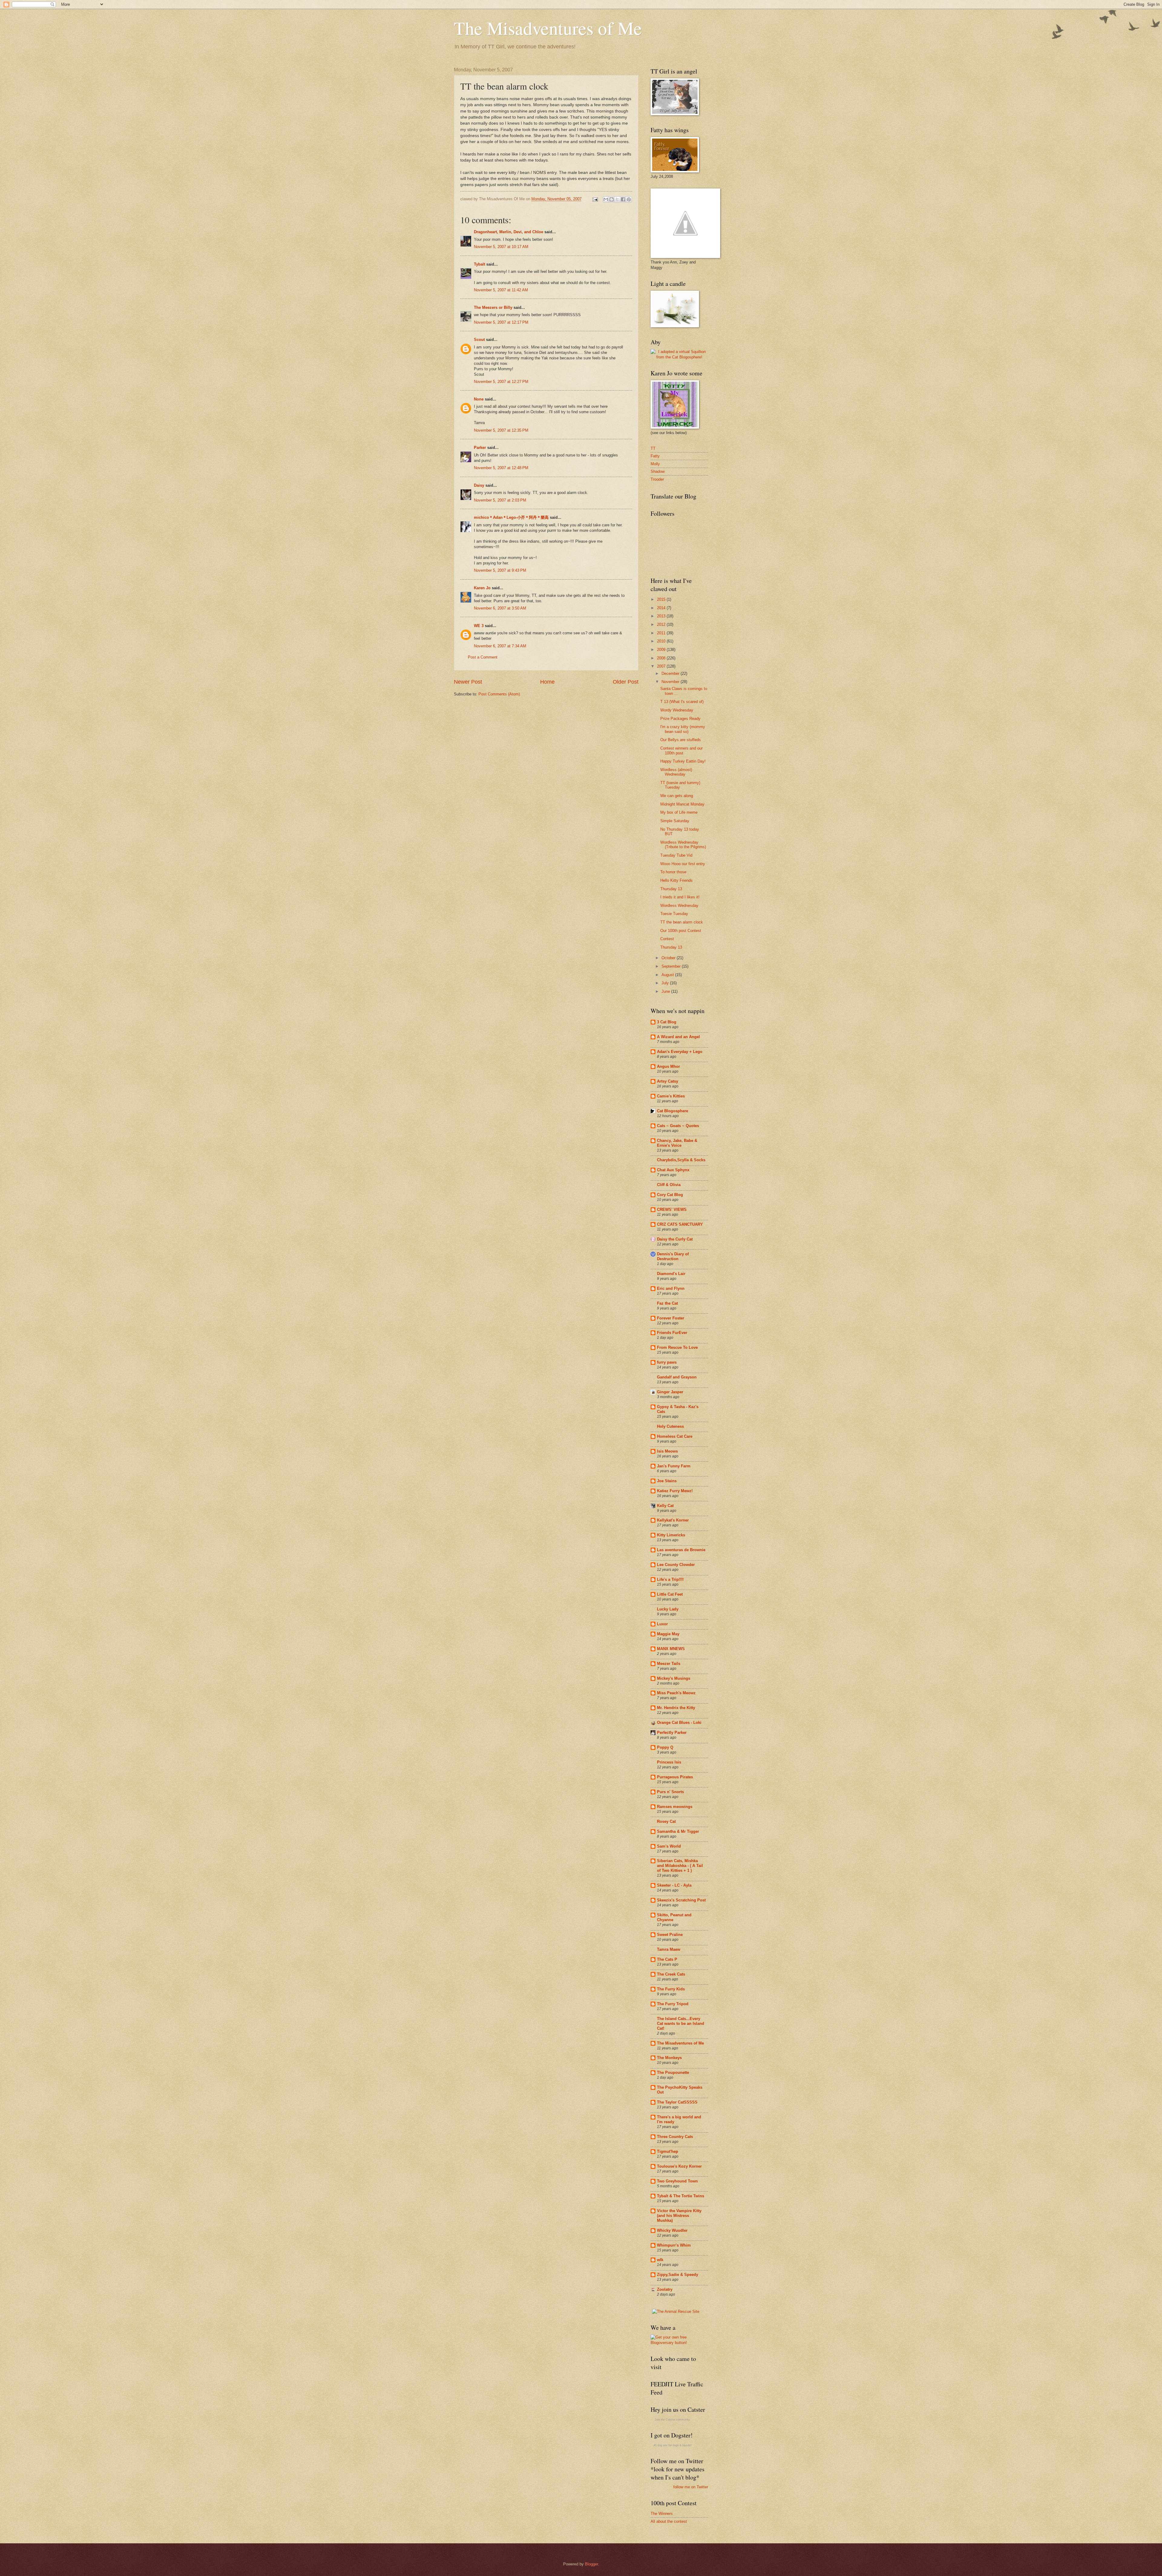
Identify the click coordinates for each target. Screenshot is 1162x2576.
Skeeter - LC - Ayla (674, 1885)
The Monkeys (669, 2058)
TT (653, 448)
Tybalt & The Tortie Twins (681, 2196)
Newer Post (468, 682)
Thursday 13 (671, 889)
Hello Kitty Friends (676, 880)
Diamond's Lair (671, 1274)
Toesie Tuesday (674, 914)
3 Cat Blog (667, 1022)
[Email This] (606, 199)
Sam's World (669, 1846)
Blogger (591, 2564)
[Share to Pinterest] (629, 199)
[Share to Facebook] (623, 199)
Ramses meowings (675, 1807)
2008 (662, 658)
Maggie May (668, 1634)
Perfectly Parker (672, 1733)
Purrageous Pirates (675, 1777)
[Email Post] (595, 199)
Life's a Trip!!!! (670, 1579)
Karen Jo (482, 588)
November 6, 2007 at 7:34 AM (500, 646)
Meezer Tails (669, 1664)
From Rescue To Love (677, 1347)
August (668, 975)
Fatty (655, 456)
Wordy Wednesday (677, 710)
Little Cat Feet (670, 1594)
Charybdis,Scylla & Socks (681, 1160)
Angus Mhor (668, 1066)
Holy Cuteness (670, 1426)
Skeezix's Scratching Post (681, 1900)
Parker (480, 448)
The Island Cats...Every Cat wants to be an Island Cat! (681, 2024)
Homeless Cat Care (675, 1436)
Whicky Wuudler (672, 2230)
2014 (662, 608)
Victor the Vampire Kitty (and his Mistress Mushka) (679, 2216)
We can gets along (677, 796)
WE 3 (479, 626)
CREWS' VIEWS (672, 1210)
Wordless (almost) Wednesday (676, 772)
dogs (676, 2445)
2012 (662, 624)
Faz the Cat (667, 1303)
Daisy (479, 485)
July (666, 983)
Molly (655, 464)
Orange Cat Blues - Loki (679, 1723)
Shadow (658, 471)
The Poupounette (673, 2073)
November (671, 682)
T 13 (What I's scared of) (682, 702)
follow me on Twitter (691, 2487)
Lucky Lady (668, 1609)
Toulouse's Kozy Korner (679, 2166)
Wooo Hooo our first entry (683, 864)
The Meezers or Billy (493, 307)
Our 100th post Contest (681, 931)
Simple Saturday (675, 821)
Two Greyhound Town (677, 2181)
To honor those (673, 872)
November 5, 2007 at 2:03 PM (500, 500)
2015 (662, 599)
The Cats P (667, 1959)
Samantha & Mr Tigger (678, 1831)
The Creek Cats (671, 1974)
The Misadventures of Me (548, 28)
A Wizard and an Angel (678, 1037)
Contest (667, 939)
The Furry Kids (671, 1989)
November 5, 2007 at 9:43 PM (500, 570)
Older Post (626, 682)
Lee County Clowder (676, 1565)
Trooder (657, 479)
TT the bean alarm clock (682, 922)
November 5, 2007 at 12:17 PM (501, 322)
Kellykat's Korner (673, 1520)
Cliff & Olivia (669, 1185)
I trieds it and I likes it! (680, 897)
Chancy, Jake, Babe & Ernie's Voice (677, 1143)
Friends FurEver (672, 1333)
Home (547, 682)
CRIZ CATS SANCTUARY (680, 1224)
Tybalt (479, 264)
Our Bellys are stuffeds (681, 740)
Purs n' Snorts (670, 1792)
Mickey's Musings (674, 1678)
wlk (660, 2260)
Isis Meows (667, 1451)
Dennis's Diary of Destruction (673, 1256)
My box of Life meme (679, 812)
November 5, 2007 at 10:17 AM (501, 247)
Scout (479, 340)
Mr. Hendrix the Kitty (676, 1708)
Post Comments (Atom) (499, 694)
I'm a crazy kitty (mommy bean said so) (683, 729)
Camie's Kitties (671, 1096)
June (666, 991)
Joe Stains (667, 1481)
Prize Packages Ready (680, 719)
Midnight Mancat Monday (682, 804)
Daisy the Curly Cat (675, 1239)
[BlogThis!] (612, 199)
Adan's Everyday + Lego (680, 1052)
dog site (663, 2445)
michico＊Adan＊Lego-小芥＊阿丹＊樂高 (511, 517)
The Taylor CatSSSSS (677, 2102)
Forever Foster (671, 1318)
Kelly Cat (665, 1506)
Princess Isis (669, 1762)
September (672, 966)
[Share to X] (617, 199)
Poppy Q (665, 1747)
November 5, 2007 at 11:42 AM (501, 290)
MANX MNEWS (671, 1649)
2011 (662, 633)
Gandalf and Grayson (677, 1377)
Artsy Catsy (668, 1081)
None (479, 399)
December (671, 673)
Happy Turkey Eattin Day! (683, 761)
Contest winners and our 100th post (681, 750)
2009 (662, 650)
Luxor (662, 1624)
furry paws (667, 1362)
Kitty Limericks (671, 1535)
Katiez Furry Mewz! (675, 1491)
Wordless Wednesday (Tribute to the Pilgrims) (683, 845)
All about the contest (669, 2521)
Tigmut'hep (668, 2151)
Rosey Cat (666, 1821)
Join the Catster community (672, 2420)
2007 (662, 666)
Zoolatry (665, 2289)
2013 (662, 616)
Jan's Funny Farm (674, 1466)
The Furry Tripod (673, 2004)
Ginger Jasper (670, 1392)
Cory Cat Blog (670, 1195)
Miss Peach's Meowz (676, 1693)
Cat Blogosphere (673, 1111)
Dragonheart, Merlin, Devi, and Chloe (509, 232)
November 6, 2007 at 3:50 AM (500, 608)
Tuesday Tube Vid (676, 855)
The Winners (662, 2514)
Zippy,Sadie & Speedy (678, 2275)
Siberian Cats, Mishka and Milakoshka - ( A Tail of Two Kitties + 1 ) (680, 1866)
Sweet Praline (670, 1935)
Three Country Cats (675, 2137)
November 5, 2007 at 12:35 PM (501, 430)
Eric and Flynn (671, 1288)
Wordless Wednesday (679, 906)
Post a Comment (483, 657)
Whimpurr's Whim (674, 2245)
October (669, 958)
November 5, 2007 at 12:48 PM (501, 468)
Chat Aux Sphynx (673, 1170)
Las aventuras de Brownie (681, 1550)
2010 (662, 641)
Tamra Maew (669, 1949)
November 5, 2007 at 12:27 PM (501, 382)
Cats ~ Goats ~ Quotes (678, 1126)
